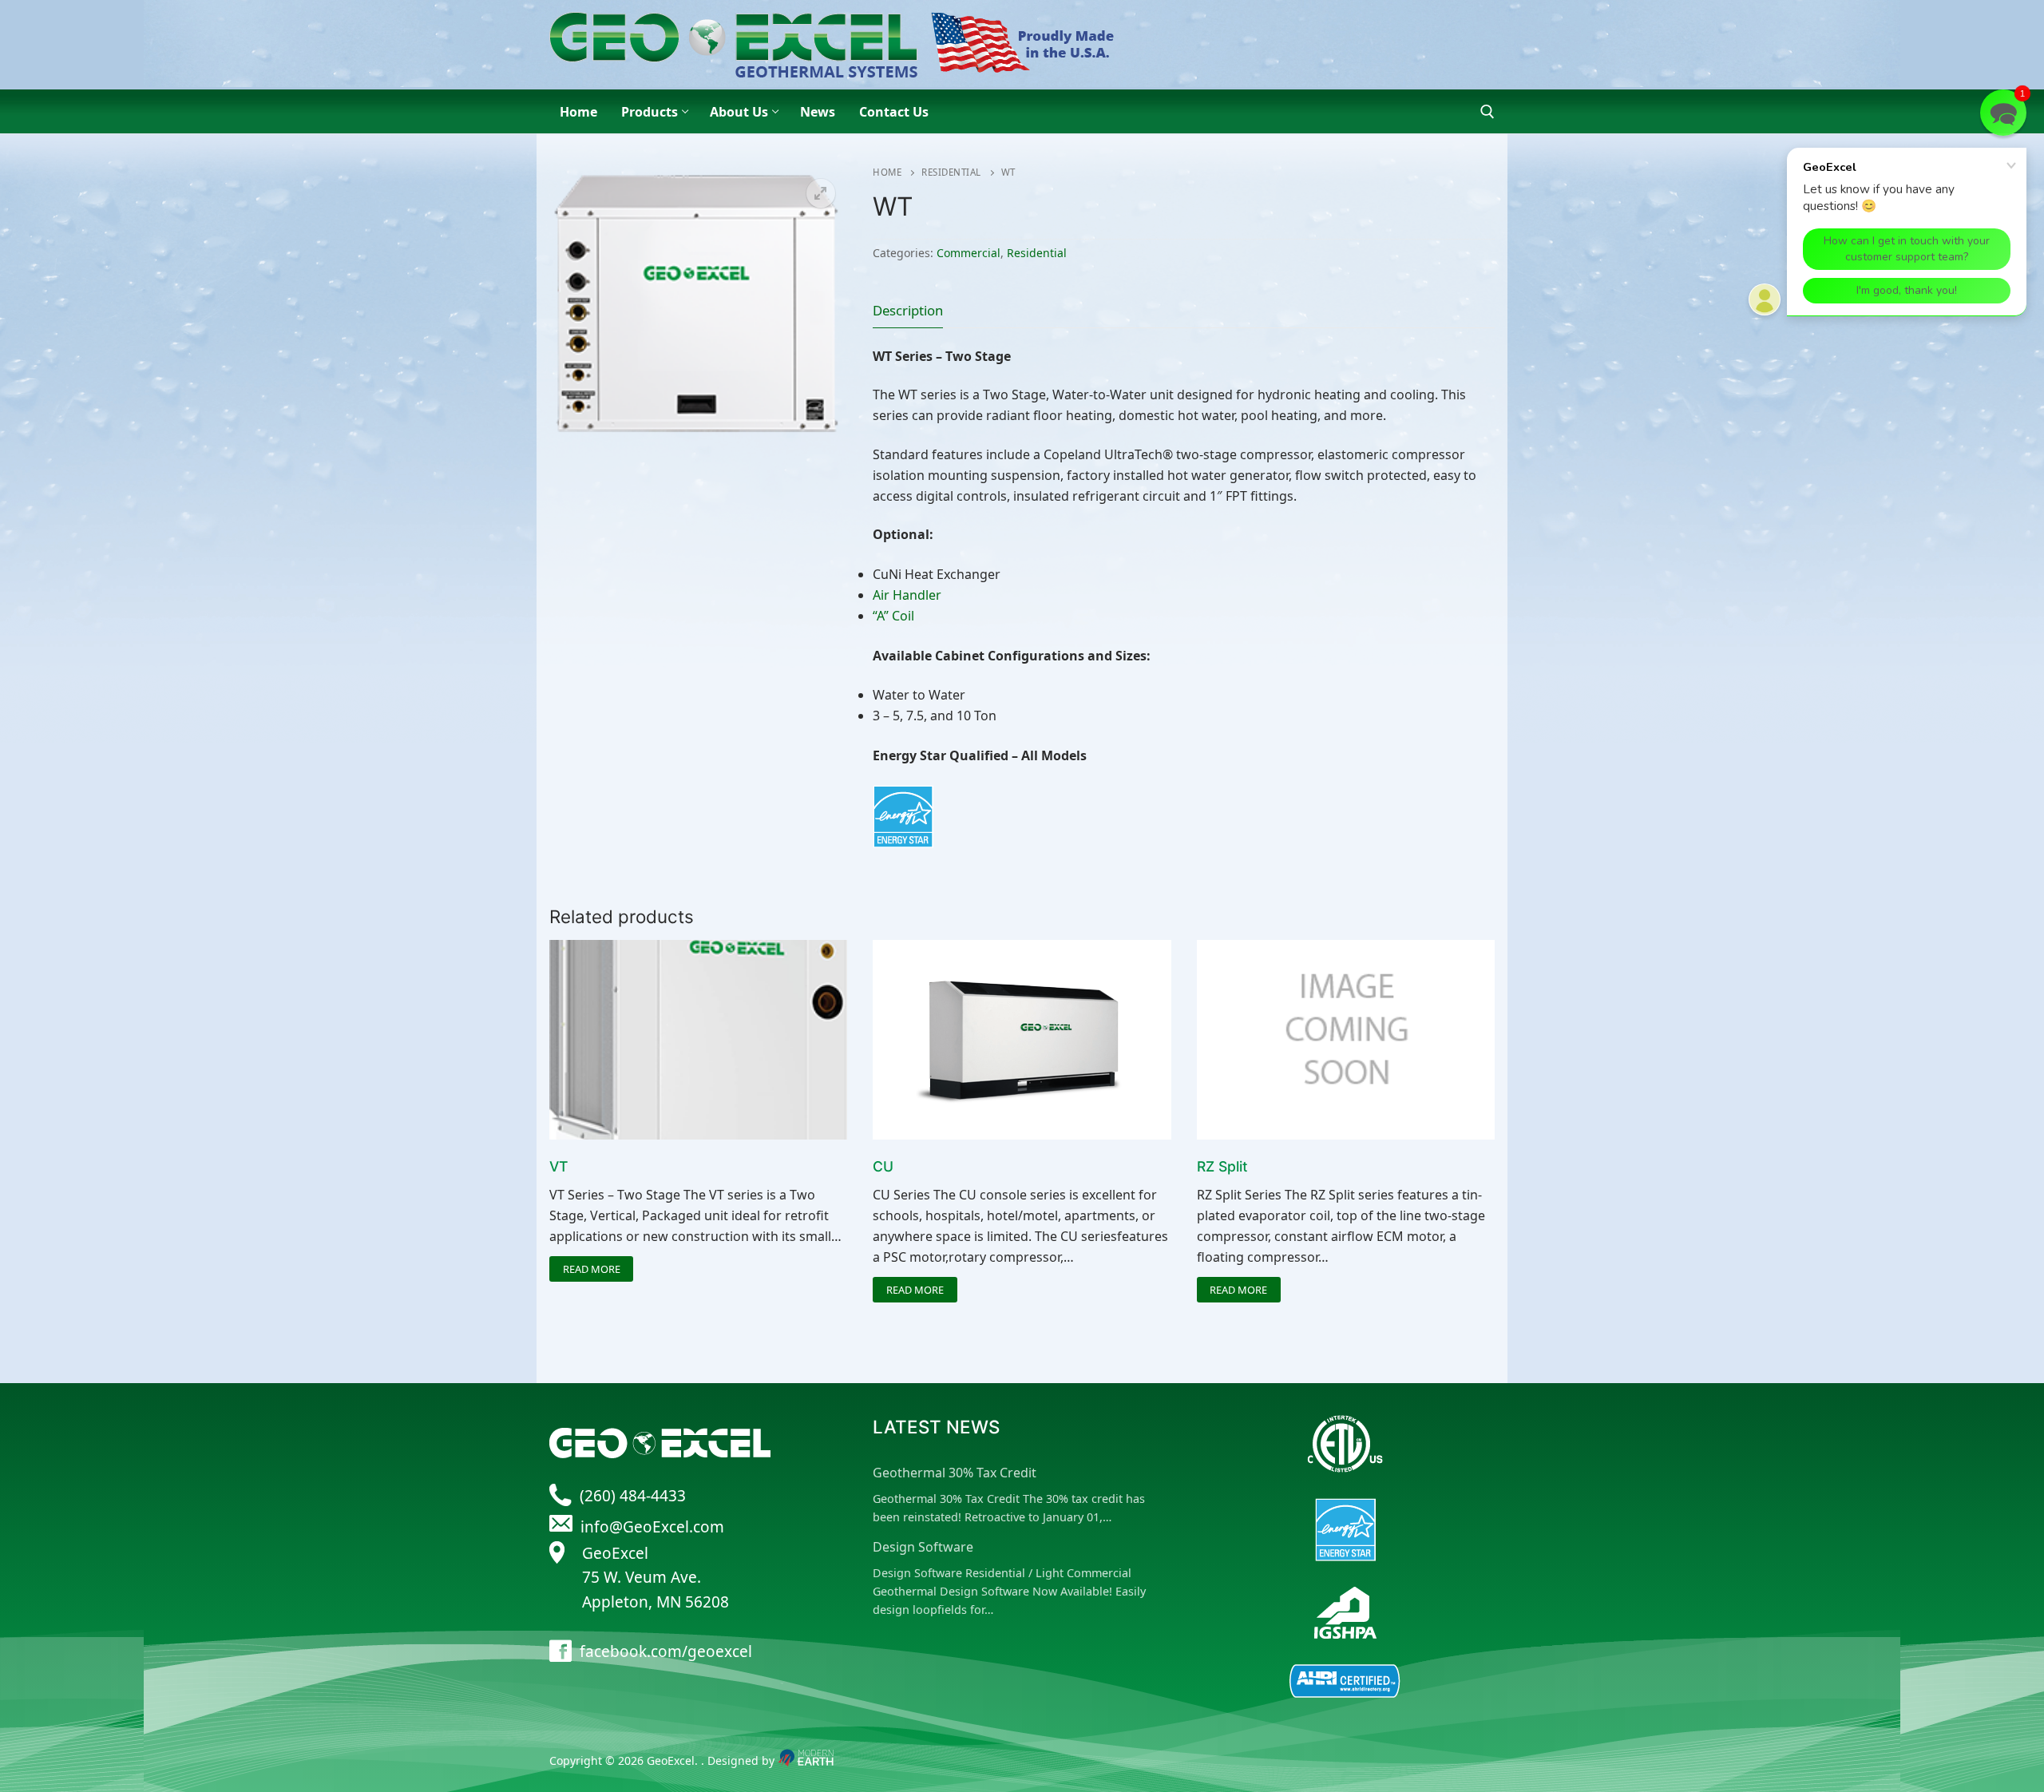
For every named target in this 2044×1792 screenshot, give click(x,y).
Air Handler (907, 595)
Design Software (923, 1547)
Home (887, 172)
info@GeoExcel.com (652, 1527)
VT (559, 1166)
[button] (821, 193)
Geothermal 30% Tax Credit (955, 1473)
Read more (592, 1269)
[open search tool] (1487, 112)
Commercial (969, 253)
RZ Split (1222, 1166)
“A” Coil (893, 616)
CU (883, 1166)
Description (908, 310)
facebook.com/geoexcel (666, 1651)
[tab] (908, 310)
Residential (951, 172)
